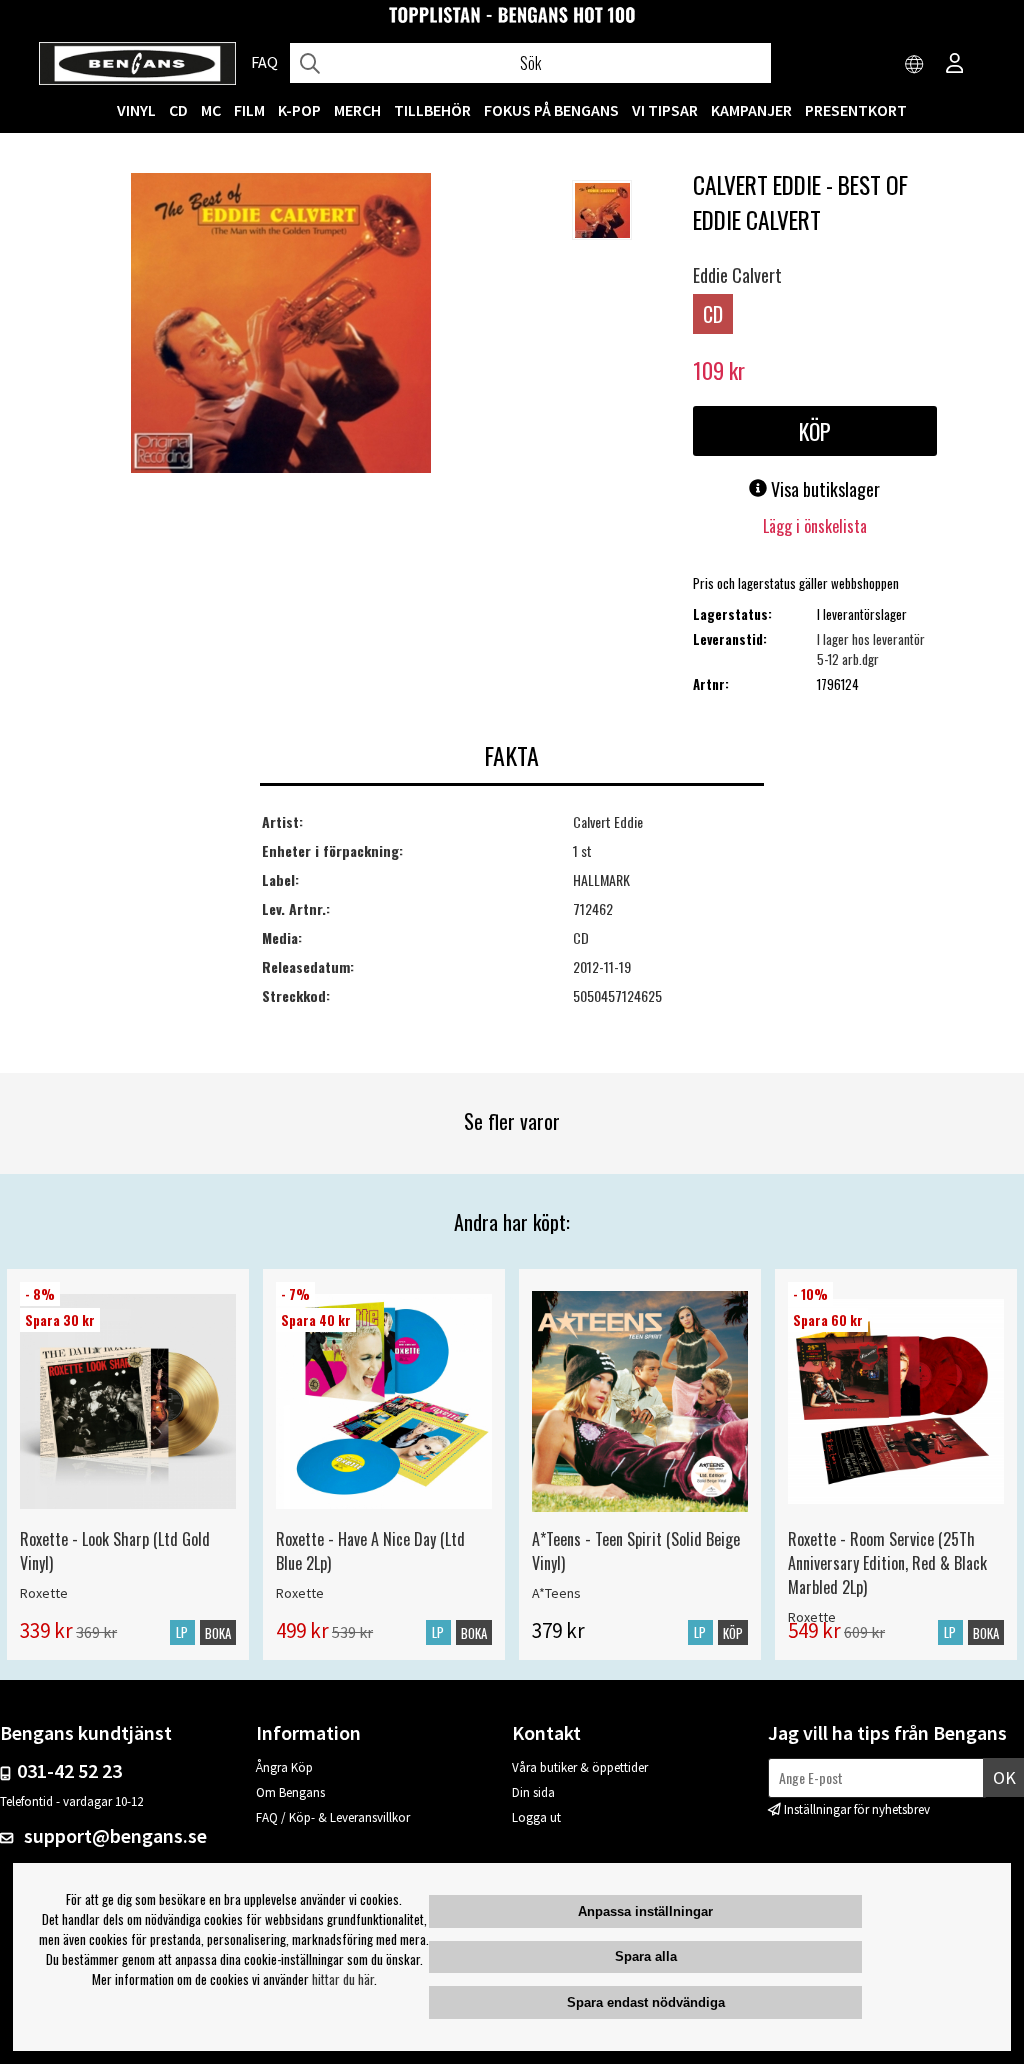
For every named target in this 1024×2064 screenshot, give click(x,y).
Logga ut (536, 1817)
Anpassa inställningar (645, 1911)
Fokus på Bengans (551, 110)
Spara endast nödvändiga (646, 2002)
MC (211, 110)
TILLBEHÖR (432, 110)
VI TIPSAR (665, 110)
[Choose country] (915, 65)
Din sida (533, 1792)
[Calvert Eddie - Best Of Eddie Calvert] (281, 325)
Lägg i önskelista (815, 526)
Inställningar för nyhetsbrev (857, 1809)
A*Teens (556, 1593)
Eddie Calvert (737, 275)
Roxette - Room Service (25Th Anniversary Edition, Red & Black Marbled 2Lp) (887, 1563)
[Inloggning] (955, 65)
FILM (249, 110)
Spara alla (646, 1956)
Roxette (44, 1593)
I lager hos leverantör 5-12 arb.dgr (871, 649)
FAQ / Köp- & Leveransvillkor (333, 1817)
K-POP (299, 110)
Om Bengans (290, 1792)
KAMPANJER (751, 110)
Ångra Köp (284, 1767)
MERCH (357, 110)
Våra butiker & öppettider (580, 1767)
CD (178, 110)
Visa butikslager (823, 489)
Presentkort (856, 110)
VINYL (136, 110)
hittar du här (343, 1979)
